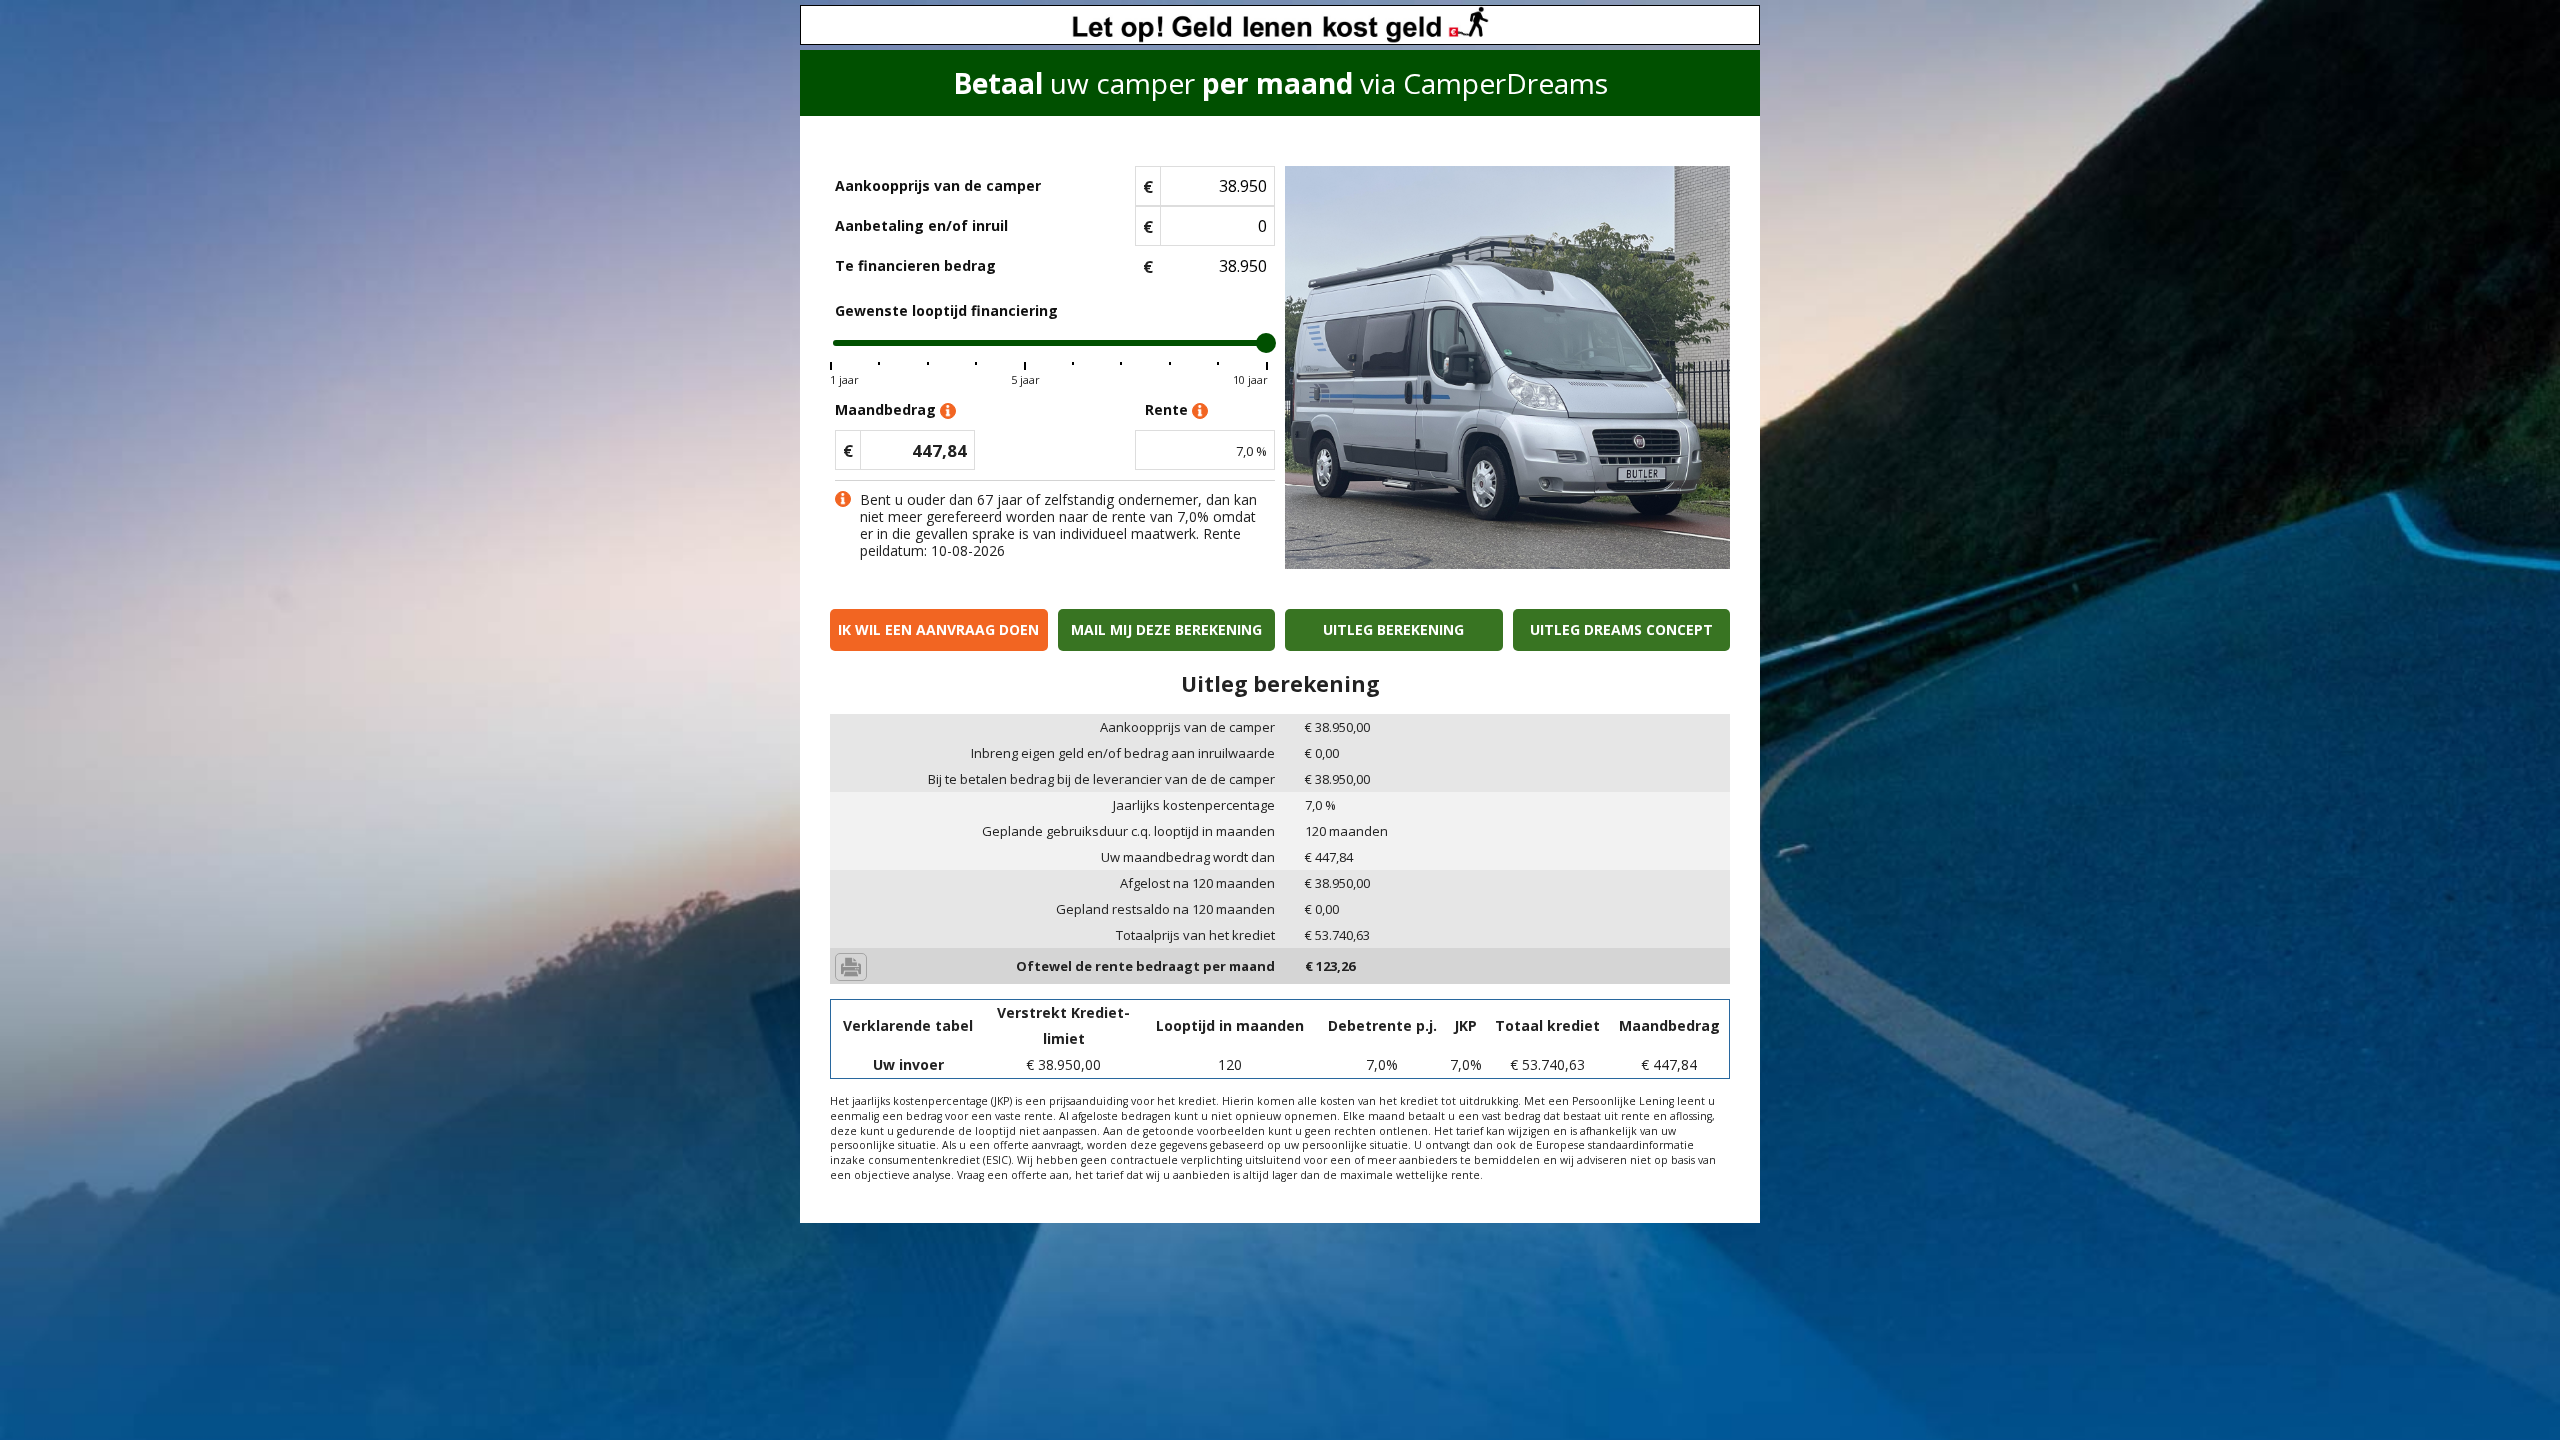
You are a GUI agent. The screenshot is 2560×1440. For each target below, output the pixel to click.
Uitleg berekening (1393, 629)
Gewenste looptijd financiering (946, 310)
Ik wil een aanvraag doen (938, 629)
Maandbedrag (887, 409)
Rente (1168, 409)
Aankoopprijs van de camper (938, 185)
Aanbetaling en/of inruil (921, 225)
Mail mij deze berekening (1166, 629)
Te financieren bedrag (915, 265)
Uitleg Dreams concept (1621, 629)
